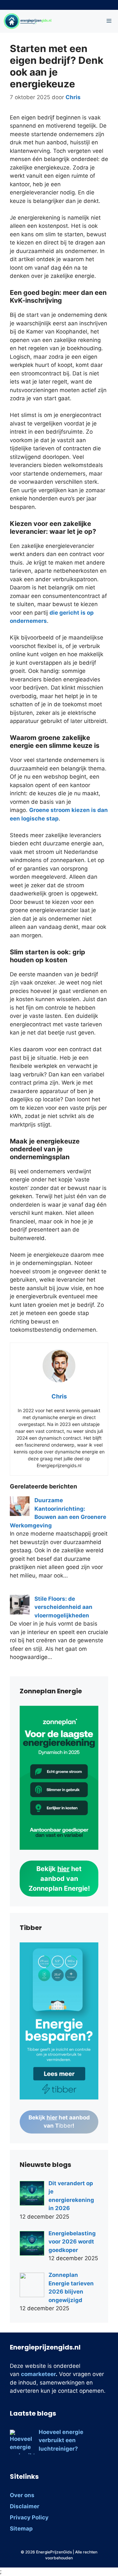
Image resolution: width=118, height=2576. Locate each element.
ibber (59, 2122)
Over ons (22, 2495)
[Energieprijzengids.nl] (28, 21)
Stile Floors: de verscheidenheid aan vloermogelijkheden (63, 1607)
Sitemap (21, 2529)
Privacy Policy (29, 2517)
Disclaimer (25, 2506)
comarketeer (38, 2374)
